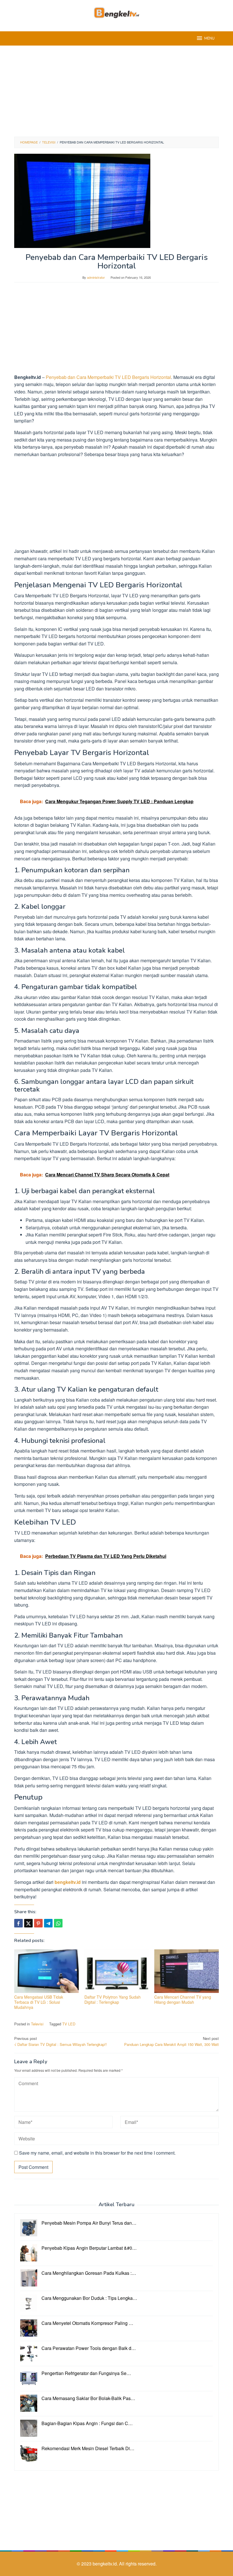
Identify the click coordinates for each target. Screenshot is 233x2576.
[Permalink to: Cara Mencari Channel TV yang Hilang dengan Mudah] (187, 1971)
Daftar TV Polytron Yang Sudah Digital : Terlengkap (113, 1999)
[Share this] (18, 1923)
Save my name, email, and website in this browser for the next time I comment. (97, 2153)
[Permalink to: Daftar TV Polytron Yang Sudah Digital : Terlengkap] (117, 1971)
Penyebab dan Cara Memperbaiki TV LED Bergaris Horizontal (108, 377)
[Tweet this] (28, 1923)
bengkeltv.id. (106, 2564)
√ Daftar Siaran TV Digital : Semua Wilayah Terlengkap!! (61, 2041)
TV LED (69, 2024)
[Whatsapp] (58, 1923)
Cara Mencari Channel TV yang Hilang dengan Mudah (183, 1999)
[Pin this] (38, 1923)
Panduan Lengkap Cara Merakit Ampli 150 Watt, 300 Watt (171, 2041)
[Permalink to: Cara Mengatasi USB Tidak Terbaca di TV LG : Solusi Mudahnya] (46, 1971)
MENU (209, 38)
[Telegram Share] (48, 1923)
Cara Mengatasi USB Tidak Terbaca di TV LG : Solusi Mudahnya (39, 2002)
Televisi (37, 2024)
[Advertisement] (116, 91)
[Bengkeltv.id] (117, 12)
